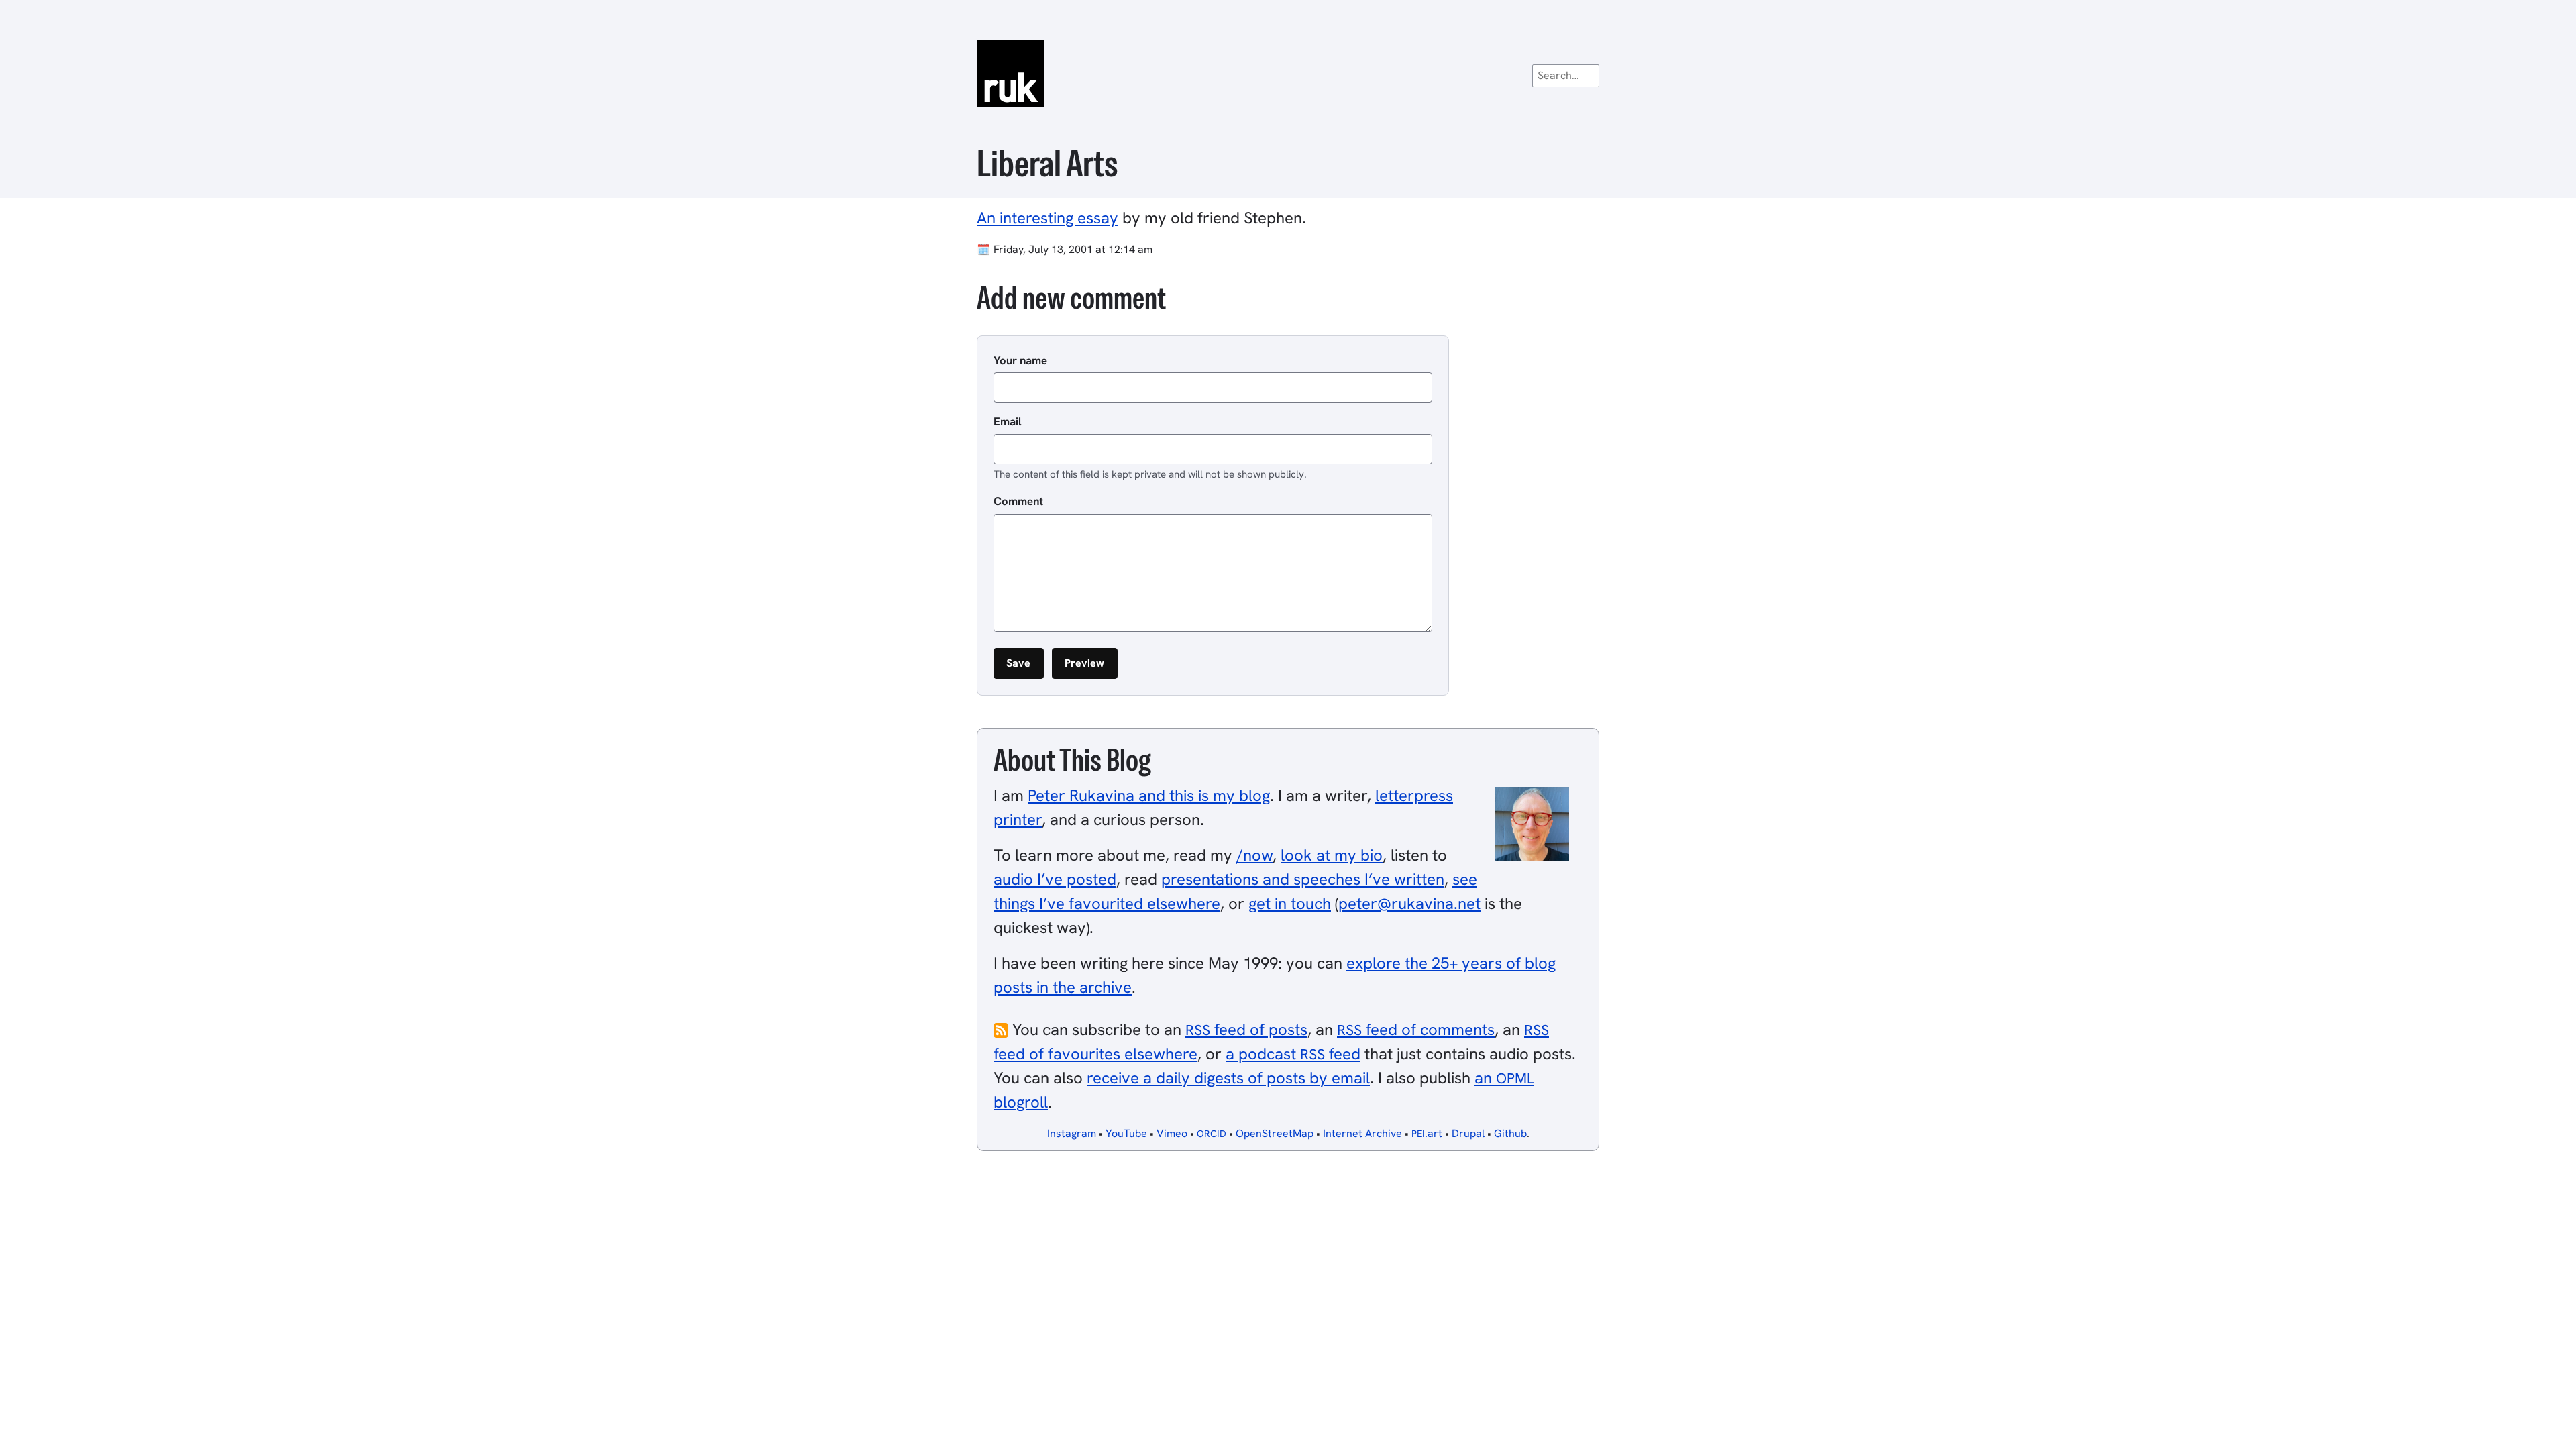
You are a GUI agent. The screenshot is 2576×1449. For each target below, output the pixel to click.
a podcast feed (1293, 1054)
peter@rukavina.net (1409, 903)
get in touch (1290, 903)
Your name (1020, 360)
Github (1510, 1133)
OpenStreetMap (1275, 1133)
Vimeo (1172, 1133)
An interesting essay (1048, 218)
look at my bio (1332, 855)
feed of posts (1246, 1029)
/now (1254, 855)
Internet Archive (1362, 1133)
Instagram (1072, 1133)
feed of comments (1416, 1029)
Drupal (1468, 1133)
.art (1427, 1133)
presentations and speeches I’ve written (1303, 879)
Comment (1018, 501)
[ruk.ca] (1288, 74)
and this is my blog (1149, 795)
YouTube (1126, 1133)
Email (1008, 421)
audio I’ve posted (1055, 879)
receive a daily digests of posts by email (1228, 1078)
